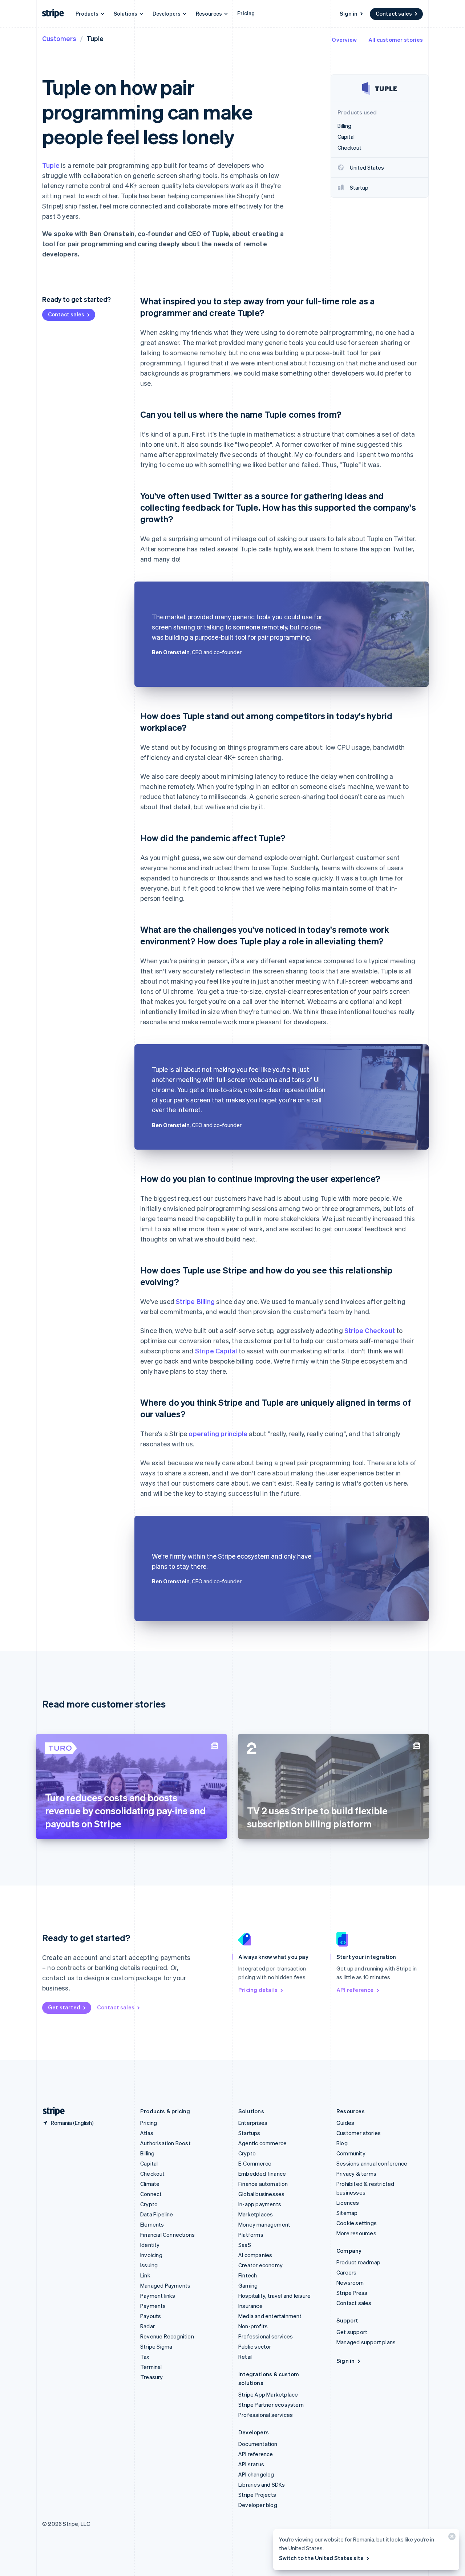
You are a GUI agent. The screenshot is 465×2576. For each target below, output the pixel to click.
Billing (147, 2153)
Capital (149, 2163)
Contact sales (394, 13)
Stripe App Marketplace (268, 2394)
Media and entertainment (270, 2316)
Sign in (349, 13)
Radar (147, 2326)
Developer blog (258, 2505)
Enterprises (253, 2123)
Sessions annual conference (372, 2163)
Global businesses (261, 2194)
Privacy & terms (356, 2174)
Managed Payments (165, 2285)
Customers (59, 38)
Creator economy (260, 2265)
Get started (64, 2007)
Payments (153, 2306)
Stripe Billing (195, 1301)
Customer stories (359, 2133)
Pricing (246, 13)
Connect (151, 2194)
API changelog (256, 2474)
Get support (352, 2332)
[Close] (451, 2538)
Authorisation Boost (165, 2143)
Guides (345, 2123)
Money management (264, 2224)
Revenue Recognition (167, 2336)
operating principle (218, 1433)
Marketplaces (256, 2214)
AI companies (255, 2255)
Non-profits (253, 2326)
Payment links (158, 2296)
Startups (249, 2133)
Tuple (51, 165)
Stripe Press (352, 2293)
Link (145, 2275)
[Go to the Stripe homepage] (51, 2111)
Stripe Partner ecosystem (271, 2405)
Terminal (151, 2367)
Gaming (248, 2285)
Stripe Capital (216, 1351)
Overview (344, 40)
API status (251, 2464)
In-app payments (260, 2204)
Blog (342, 2143)
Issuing (149, 2265)
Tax (145, 2357)
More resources (356, 2233)
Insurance (250, 2306)
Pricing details (258, 1990)
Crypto (149, 2204)
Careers (346, 2272)
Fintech (248, 2275)
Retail (245, 2357)
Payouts (151, 2316)
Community (351, 2153)
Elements (152, 2224)
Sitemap (347, 2213)
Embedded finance (262, 2174)
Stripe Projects (257, 2495)
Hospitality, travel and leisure (274, 2296)
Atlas (147, 2133)
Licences (348, 2203)
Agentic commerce (262, 2143)
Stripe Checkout (370, 1330)
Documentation (258, 2444)
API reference (355, 1990)
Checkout (153, 2174)
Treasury (152, 2377)
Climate (150, 2184)
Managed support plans (366, 2342)
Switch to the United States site (321, 2558)
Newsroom (350, 2283)
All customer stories (396, 40)
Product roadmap (358, 2262)
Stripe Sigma (156, 2346)
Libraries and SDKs (262, 2484)
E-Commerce (255, 2163)
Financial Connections (167, 2235)
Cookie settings (357, 2223)
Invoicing (151, 2255)
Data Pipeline (157, 2214)
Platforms (251, 2235)
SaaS (245, 2245)
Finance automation (263, 2184)
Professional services (266, 2336)
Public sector (255, 2346)
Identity (150, 2245)
